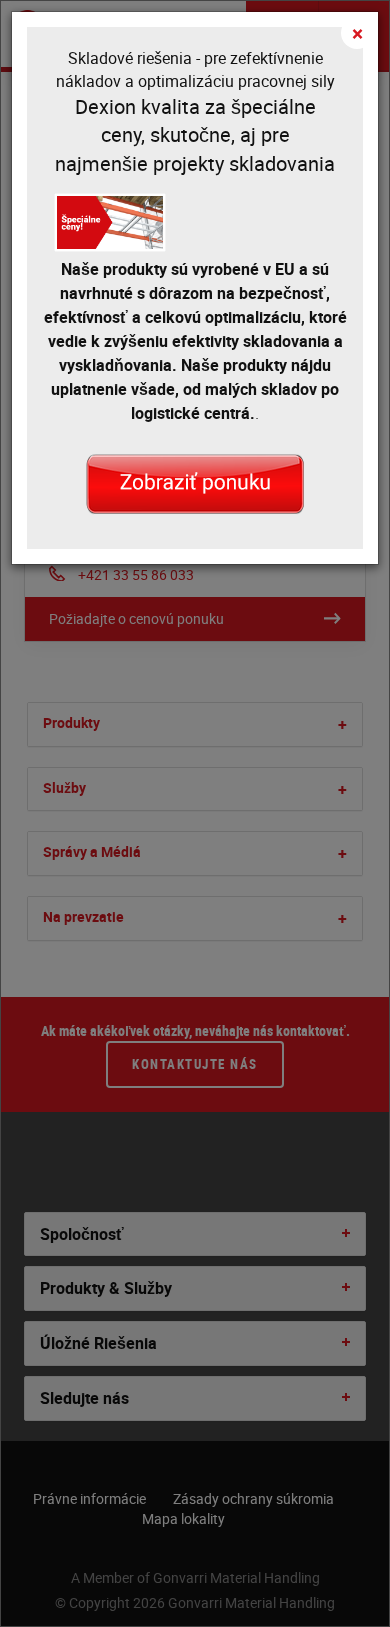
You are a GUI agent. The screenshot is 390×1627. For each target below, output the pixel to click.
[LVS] (195, 482)
